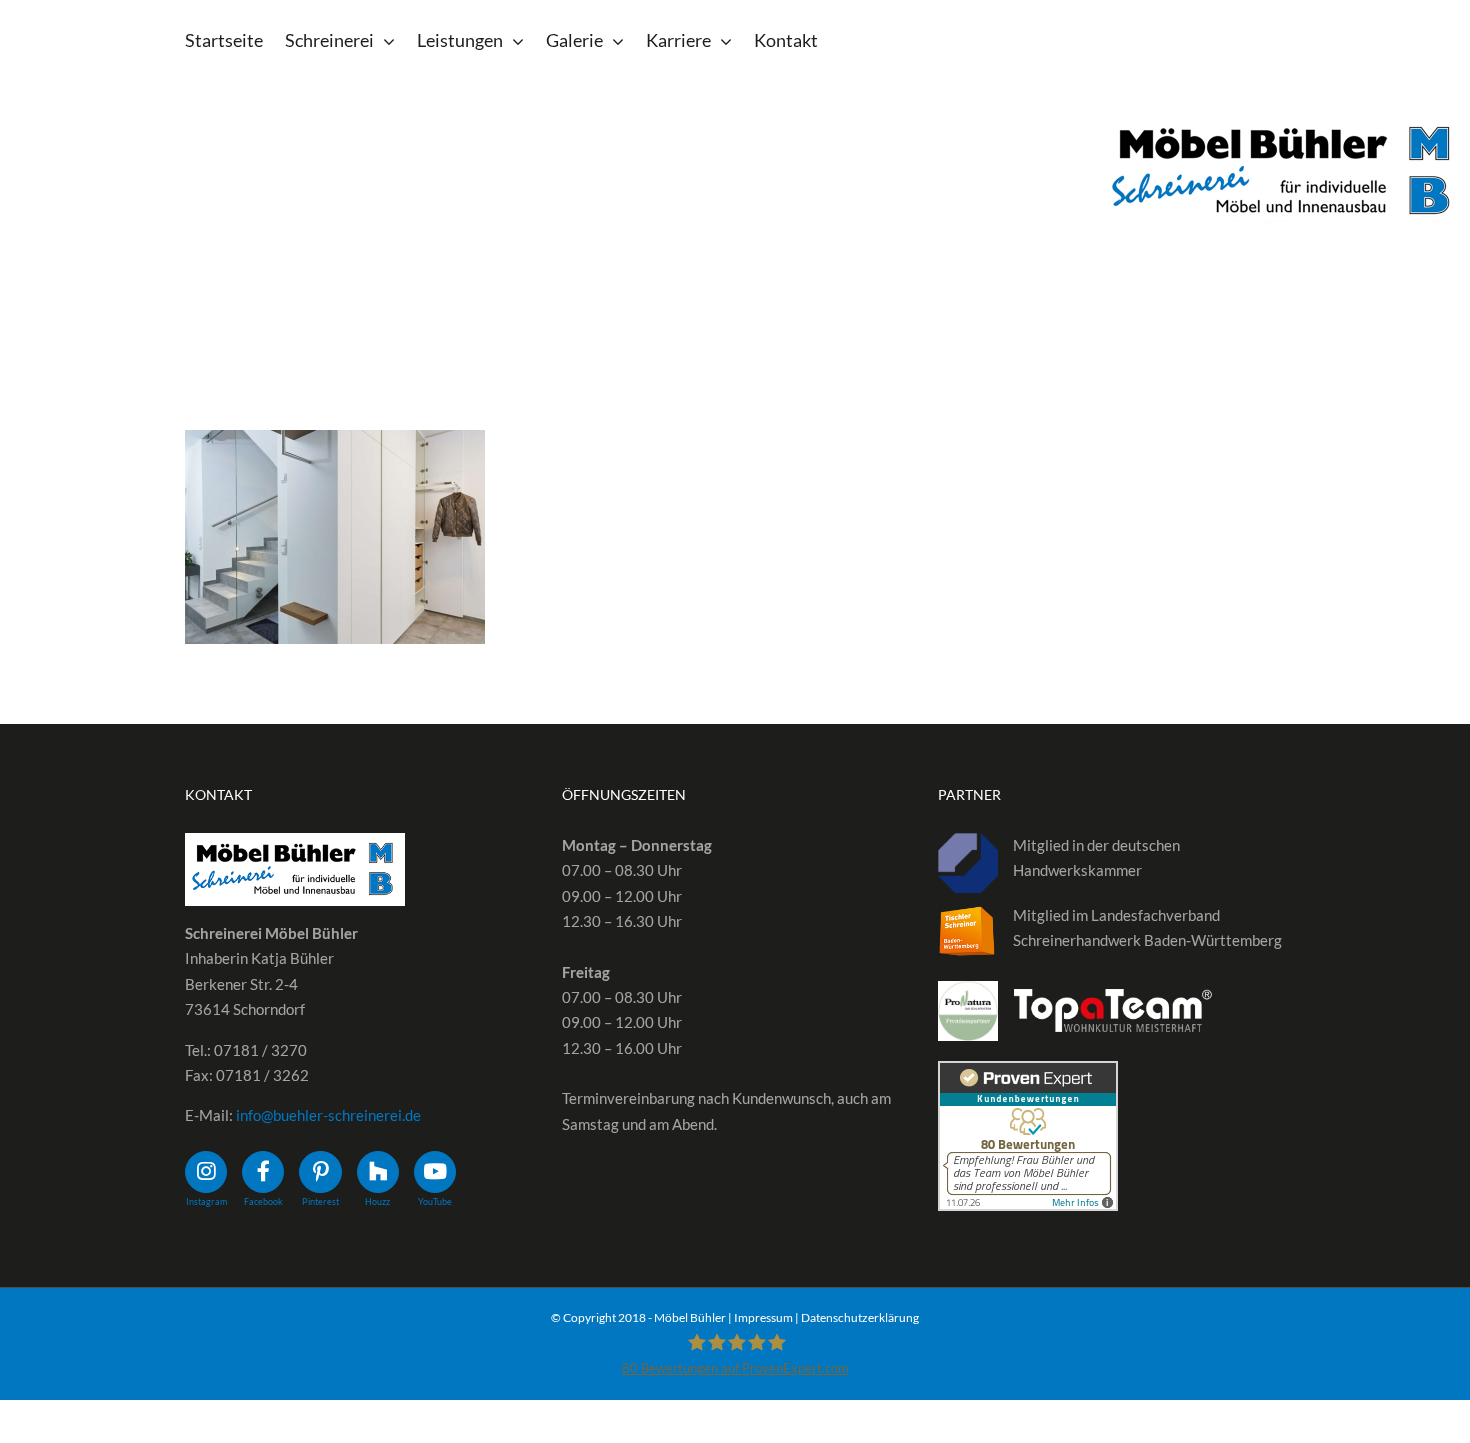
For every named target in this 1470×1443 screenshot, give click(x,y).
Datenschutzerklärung (860, 1317)
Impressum (763, 1317)
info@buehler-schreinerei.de (328, 1115)
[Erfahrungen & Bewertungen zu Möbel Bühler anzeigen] (1028, 1073)
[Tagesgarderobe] (335, 537)
